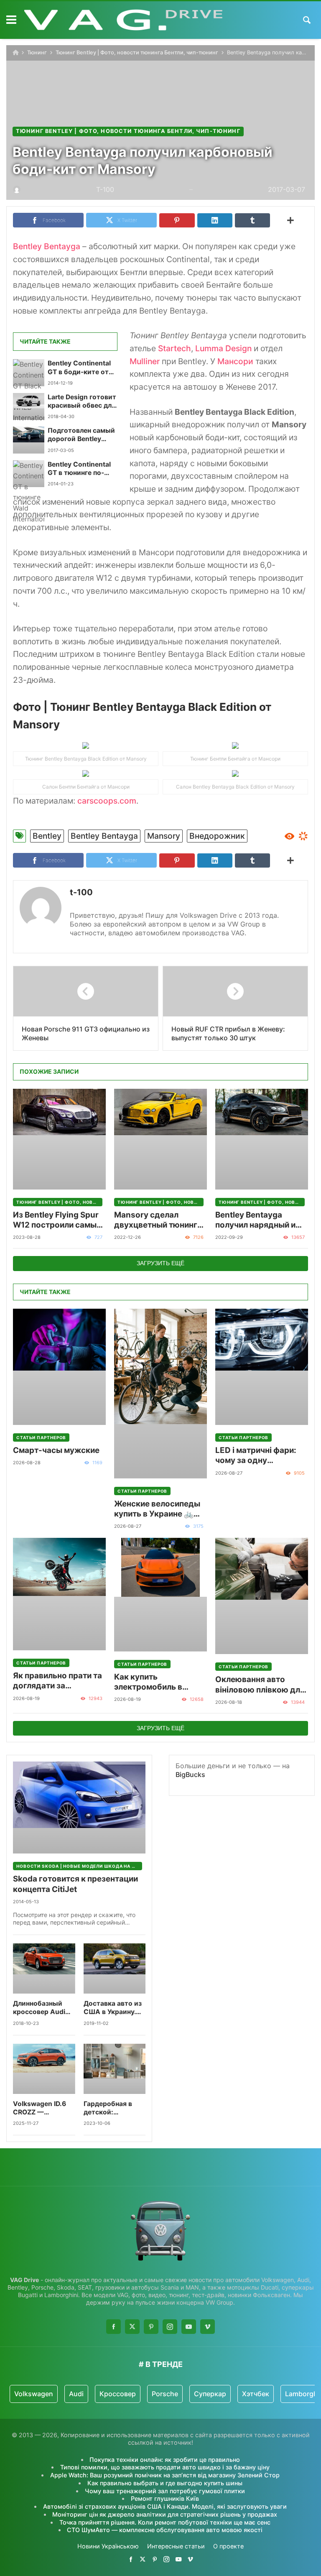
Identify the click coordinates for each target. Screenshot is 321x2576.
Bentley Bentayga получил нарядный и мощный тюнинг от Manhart (255, 1220)
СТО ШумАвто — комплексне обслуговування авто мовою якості (165, 2530)
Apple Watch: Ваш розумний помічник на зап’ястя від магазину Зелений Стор (165, 2475)
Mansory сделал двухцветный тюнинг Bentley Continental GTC (156, 1220)
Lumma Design (223, 348)
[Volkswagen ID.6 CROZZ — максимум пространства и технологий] (44, 2069)
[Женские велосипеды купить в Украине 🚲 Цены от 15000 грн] (160, 1394)
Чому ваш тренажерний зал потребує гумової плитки (165, 2491)
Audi (76, 2394)
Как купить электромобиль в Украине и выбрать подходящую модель (157, 1682)
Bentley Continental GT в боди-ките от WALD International (79, 368)
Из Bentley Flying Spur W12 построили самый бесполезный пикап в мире (57, 1220)
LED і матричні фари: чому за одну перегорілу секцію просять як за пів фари (260, 1456)
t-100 (81, 892)
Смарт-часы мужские (56, 1450)
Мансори (235, 361)
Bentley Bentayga (47, 246)
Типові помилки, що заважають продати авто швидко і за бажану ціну (165, 2467)
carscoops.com (107, 801)
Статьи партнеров (41, 1437)
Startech (175, 348)
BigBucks (190, 1774)
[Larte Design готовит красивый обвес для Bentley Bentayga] (29, 406)
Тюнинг (37, 52)
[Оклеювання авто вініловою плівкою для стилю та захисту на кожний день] (262, 1596)
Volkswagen (34, 2394)
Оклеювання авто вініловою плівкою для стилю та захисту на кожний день (260, 1685)
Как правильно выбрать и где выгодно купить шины (165, 2483)
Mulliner (146, 361)
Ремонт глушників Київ (165, 2498)
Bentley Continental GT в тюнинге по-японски (79, 469)
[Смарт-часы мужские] (59, 1367)
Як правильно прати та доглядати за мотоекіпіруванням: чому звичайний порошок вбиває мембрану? (57, 1681)
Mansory (164, 836)
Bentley (47, 836)
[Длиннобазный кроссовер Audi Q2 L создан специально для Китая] (44, 1968)
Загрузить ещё (160, 1263)
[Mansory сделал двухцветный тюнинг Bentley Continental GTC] (160, 1139)
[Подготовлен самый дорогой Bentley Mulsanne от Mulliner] (29, 440)
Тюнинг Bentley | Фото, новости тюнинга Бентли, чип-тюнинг (137, 52)
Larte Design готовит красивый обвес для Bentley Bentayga (82, 402)
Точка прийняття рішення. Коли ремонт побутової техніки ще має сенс (165, 2522)
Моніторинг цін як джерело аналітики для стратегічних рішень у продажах (165, 2514)
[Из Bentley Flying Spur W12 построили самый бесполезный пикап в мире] (59, 1139)
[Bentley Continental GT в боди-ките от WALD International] (29, 373)
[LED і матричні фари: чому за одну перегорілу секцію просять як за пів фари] (262, 1367)
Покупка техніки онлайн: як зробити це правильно (165, 2460)
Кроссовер (118, 2394)
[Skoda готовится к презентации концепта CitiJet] (79, 1808)
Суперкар (210, 2394)
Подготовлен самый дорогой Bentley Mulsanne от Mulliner (82, 435)
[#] (131, 2559)
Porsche (165, 2394)
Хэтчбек (256, 2394)
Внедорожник (217, 836)
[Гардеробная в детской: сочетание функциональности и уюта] (115, 2069)
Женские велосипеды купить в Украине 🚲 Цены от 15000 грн (157, 1509)
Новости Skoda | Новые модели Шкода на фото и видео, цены (79, 1866)
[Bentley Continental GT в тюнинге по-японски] (29, 474)
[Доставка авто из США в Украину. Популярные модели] (115, 1968)
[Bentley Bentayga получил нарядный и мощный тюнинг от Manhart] (262, 1139)
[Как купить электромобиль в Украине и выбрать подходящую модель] (160, 1594)
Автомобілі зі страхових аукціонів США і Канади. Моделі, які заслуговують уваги (165, 2506)
